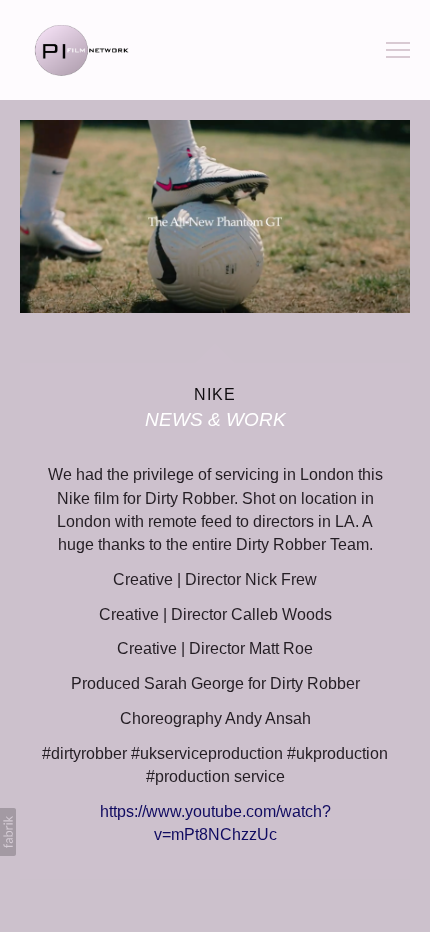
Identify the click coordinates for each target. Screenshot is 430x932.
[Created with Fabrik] (8, 832)
